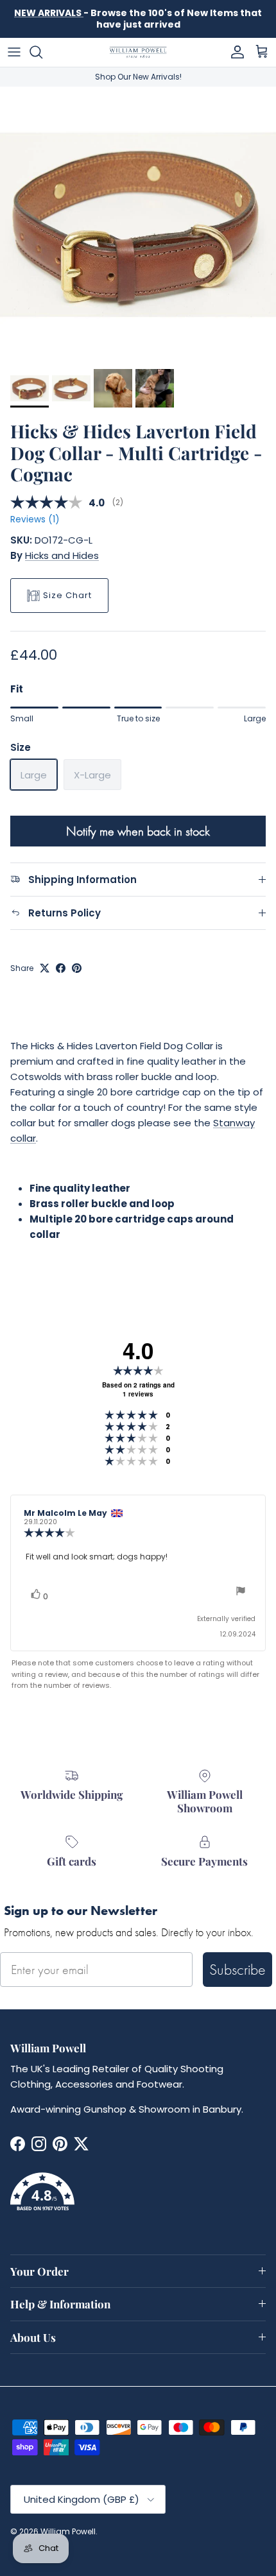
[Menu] (14, 52)
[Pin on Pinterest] (77, 968)
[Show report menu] (241, 1593)
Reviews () (35, 519)
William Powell (68, 2531)
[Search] (42, 52)
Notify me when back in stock (138, 831)
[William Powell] (138, 52)
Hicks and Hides (62, 555)
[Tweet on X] (45, 968)
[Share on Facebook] (61, 968)
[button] (138, 2199)
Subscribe (237, 1969)
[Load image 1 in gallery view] (138, 225)
